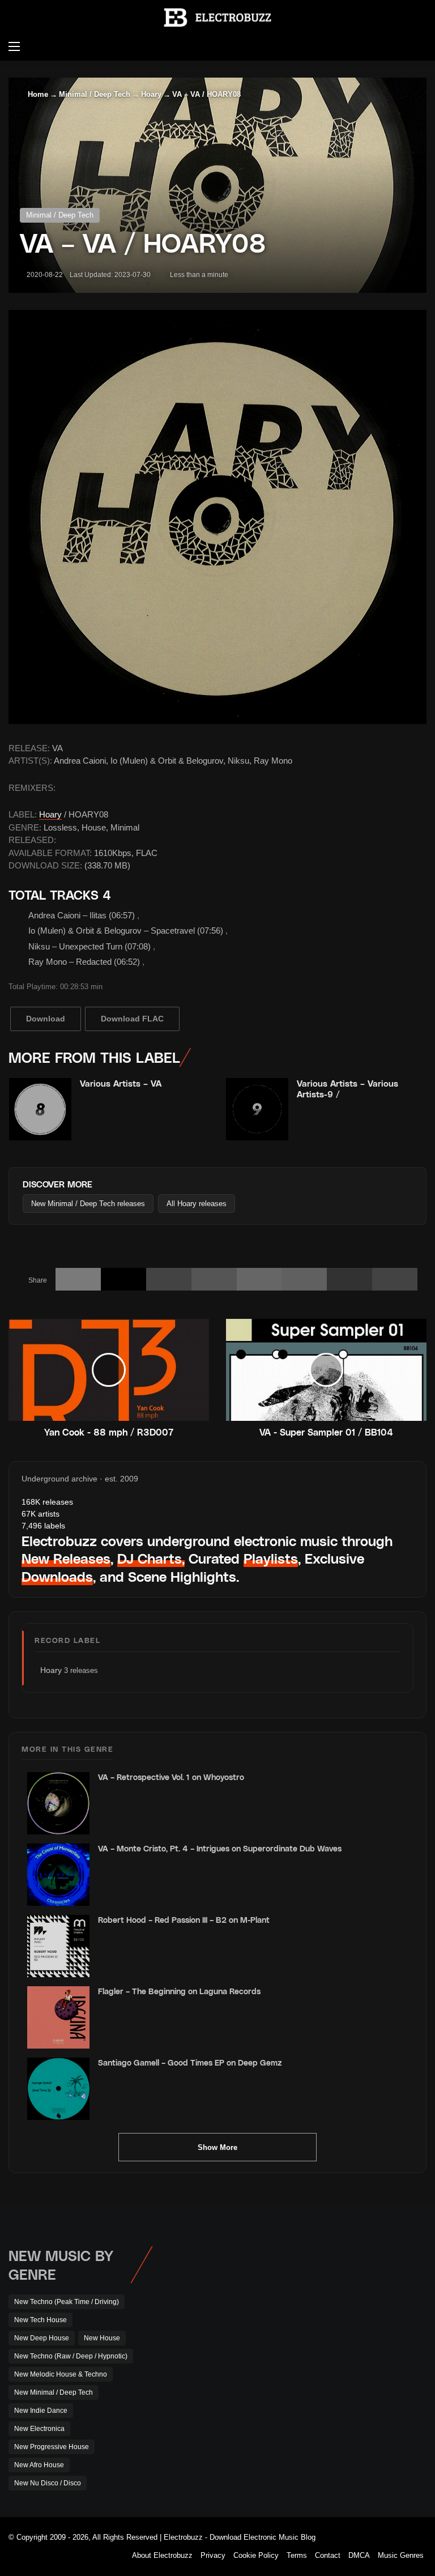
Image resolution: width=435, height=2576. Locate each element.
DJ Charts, (151, 1558)
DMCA (359, 2555)
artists (40, 1514)
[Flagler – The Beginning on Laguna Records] (58, 2017)
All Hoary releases (197, 1204)
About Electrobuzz (162, 2555)
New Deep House (42, 2338)
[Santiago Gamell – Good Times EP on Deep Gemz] (58, 2089)
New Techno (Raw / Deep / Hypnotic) (71, 2356)
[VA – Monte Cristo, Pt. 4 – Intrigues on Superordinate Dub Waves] (58, 1875)
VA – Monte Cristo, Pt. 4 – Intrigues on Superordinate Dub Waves (220, 1848)
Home (37, 94)
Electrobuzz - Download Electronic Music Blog (240, 2537)
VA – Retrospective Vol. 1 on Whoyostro (171, 1777)
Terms (297, 2555)
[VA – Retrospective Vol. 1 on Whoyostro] (58, 1803)
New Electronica (39, 2429)
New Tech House (40, 2320)
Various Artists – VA (121, 1083)
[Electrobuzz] (217, 18)
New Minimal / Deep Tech (54, 2392)
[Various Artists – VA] (40, 1109)
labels (43, 1526)
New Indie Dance (41, 2411)
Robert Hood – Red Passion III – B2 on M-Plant (184, 1920)
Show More (217, 2147)
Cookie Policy (256, 2555)
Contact (328, 2555)
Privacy (213, 2555)
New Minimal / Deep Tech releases (88, 1204)
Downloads (57, 1576)
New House (102, 2338)
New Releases (66, 1558)
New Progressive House (52, 2447)
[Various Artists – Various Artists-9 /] (257, 1109)
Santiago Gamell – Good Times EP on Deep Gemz (190, 2062)
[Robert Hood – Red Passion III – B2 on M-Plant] (58, 1946)
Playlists (271, 1558)
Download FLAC (132, 1019)
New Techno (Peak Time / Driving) (67, 2302)
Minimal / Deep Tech (95, 94)
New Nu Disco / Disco (48, 2483)
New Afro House (39, 2465)
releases (47, 1502)
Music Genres (401, 2555)
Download (46, 1019)
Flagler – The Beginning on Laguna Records (179, 1991)
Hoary (151, 94)
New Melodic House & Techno (61, 2374)
